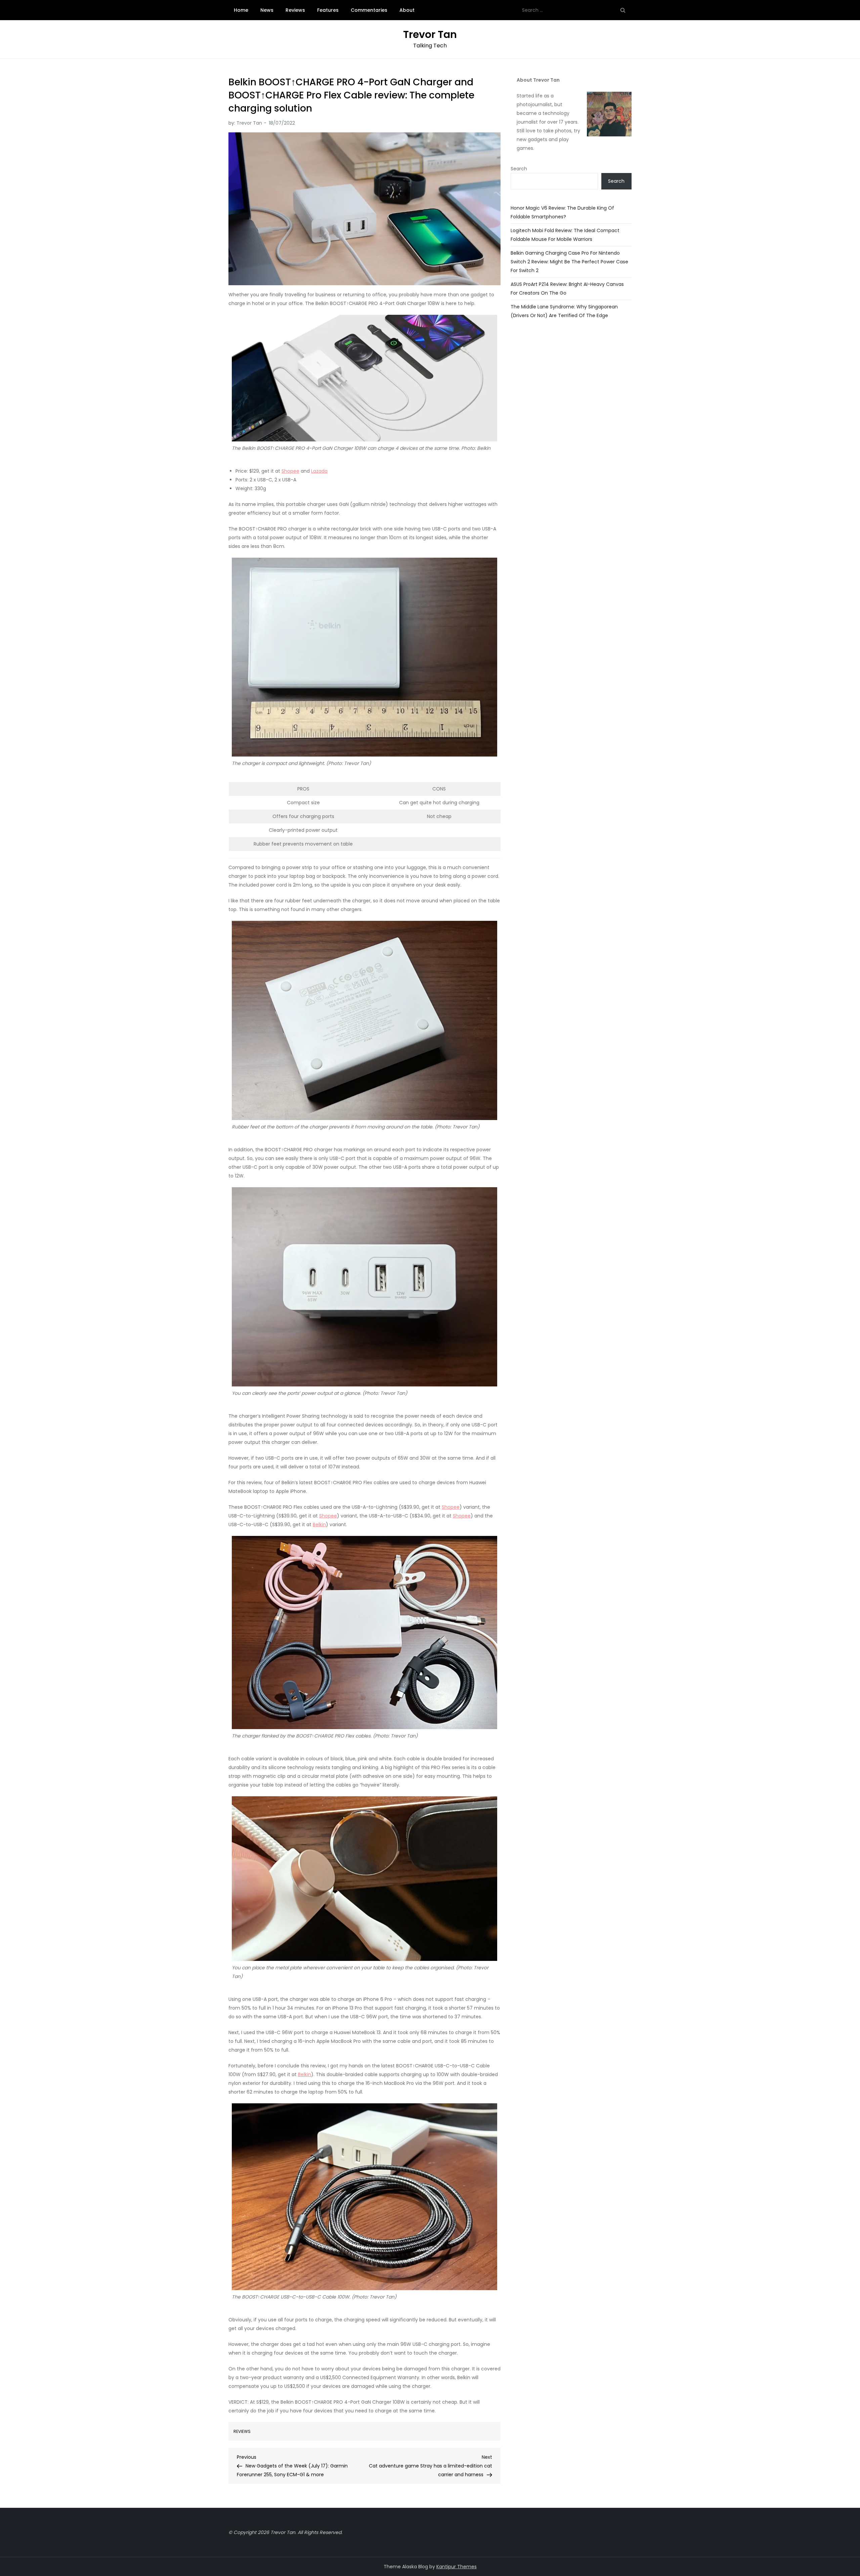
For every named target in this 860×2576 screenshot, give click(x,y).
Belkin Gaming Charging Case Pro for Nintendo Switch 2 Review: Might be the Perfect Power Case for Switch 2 (569, 262)
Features (328, 10)
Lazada (319, 471)
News (267, 10)
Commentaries (369, 10)
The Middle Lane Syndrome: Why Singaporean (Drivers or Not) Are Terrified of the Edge (564, 311)
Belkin (319, 1525)
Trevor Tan (430, 34)
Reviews (295, 10)
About (407, 10)
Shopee (290, 471)
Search (519, 169)
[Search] (623, 10)
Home (241, 10)
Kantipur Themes (457, 2567)
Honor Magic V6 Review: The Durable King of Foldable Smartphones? (562, 212)
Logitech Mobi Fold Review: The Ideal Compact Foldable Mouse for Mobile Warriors (565, 235)
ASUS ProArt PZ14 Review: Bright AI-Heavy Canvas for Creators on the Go (567, 289)
